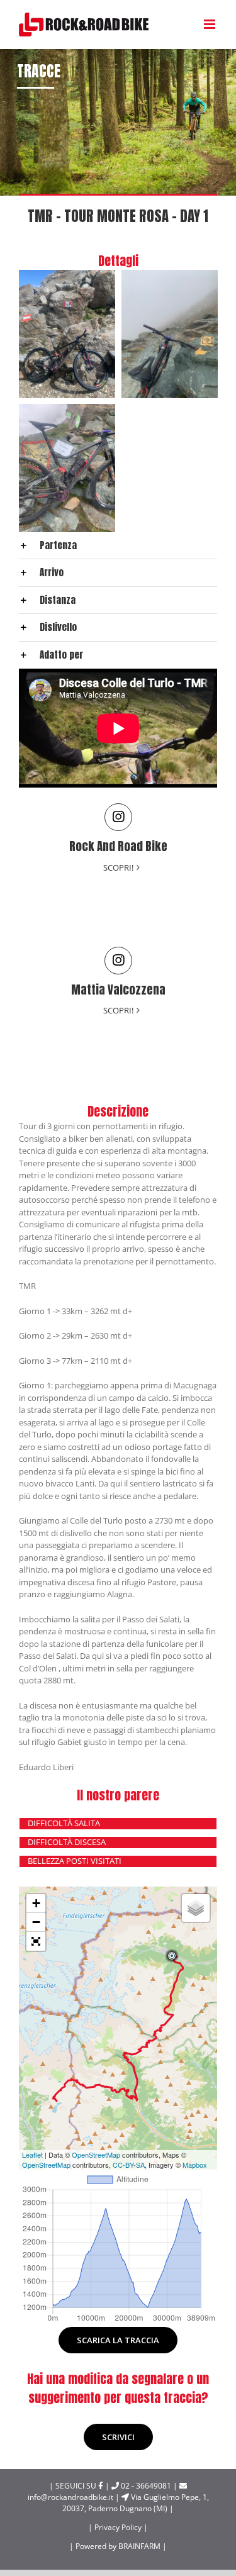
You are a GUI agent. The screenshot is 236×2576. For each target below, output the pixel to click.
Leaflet (32, 2155)
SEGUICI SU (77, 2486)
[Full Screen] (36, 1941)
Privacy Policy (119, 2527)
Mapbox (195, 2165)
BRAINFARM (140, 2546)
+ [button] (36, 1903)
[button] (118, 546)
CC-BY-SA (129, 2165)
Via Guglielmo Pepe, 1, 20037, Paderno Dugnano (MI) (136, 2503)
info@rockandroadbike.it (108, 2492)
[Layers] (196, 1908)
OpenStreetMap (96, 2155)
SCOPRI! (118, 867)
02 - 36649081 (142, 2486)
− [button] (36, 1922)
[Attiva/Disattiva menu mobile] (211, 24)
